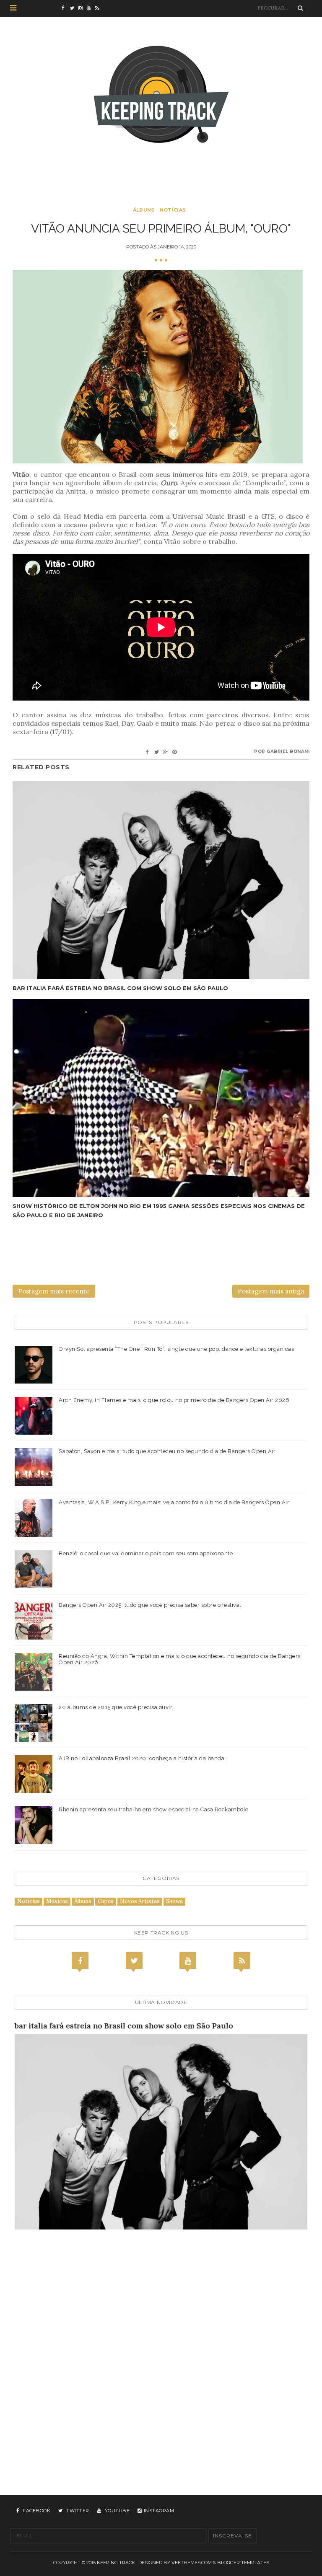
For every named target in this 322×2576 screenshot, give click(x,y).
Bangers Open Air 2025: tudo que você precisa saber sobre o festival (150, 1605)
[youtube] (91, 8)
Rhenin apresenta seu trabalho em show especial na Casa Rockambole (154, 1809)
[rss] (99, 8)
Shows (174, 1901)
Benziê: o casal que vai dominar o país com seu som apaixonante (146, 1553)
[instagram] (83, 8)
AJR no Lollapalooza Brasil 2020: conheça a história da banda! (142, 1758)
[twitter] (74, 8)
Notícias (173, 210)
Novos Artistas (140, 1901)
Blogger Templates (243, 2563)
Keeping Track (116, 2563)
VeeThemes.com (192, 2563)
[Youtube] (188, 1960)
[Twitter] (134, 1960)
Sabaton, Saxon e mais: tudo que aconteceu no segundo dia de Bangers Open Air (167, 1451)
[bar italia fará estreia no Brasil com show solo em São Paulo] (161, 880)
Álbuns (144, 210)
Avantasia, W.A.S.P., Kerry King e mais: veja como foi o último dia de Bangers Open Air (174, 1502)
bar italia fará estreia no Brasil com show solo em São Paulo (120, 988)
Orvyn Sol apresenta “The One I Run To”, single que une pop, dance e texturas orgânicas (176, 1349)
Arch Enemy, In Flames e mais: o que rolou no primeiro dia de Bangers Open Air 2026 (174, 1400)
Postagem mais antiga (271, 1291)
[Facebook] (80, 1960)
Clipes (106, 1901)
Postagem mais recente (54, 1291)
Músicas (57, 1901)
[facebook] (66, 8)
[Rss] (242, 1960)
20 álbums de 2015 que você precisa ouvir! (116, 1707)
